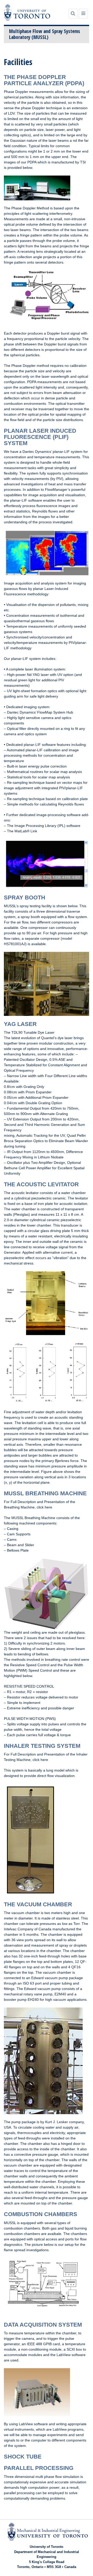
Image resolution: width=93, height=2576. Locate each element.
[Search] (73, 14)
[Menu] (83, 14)
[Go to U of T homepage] (27, 12)
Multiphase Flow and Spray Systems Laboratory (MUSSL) (45, 34)
